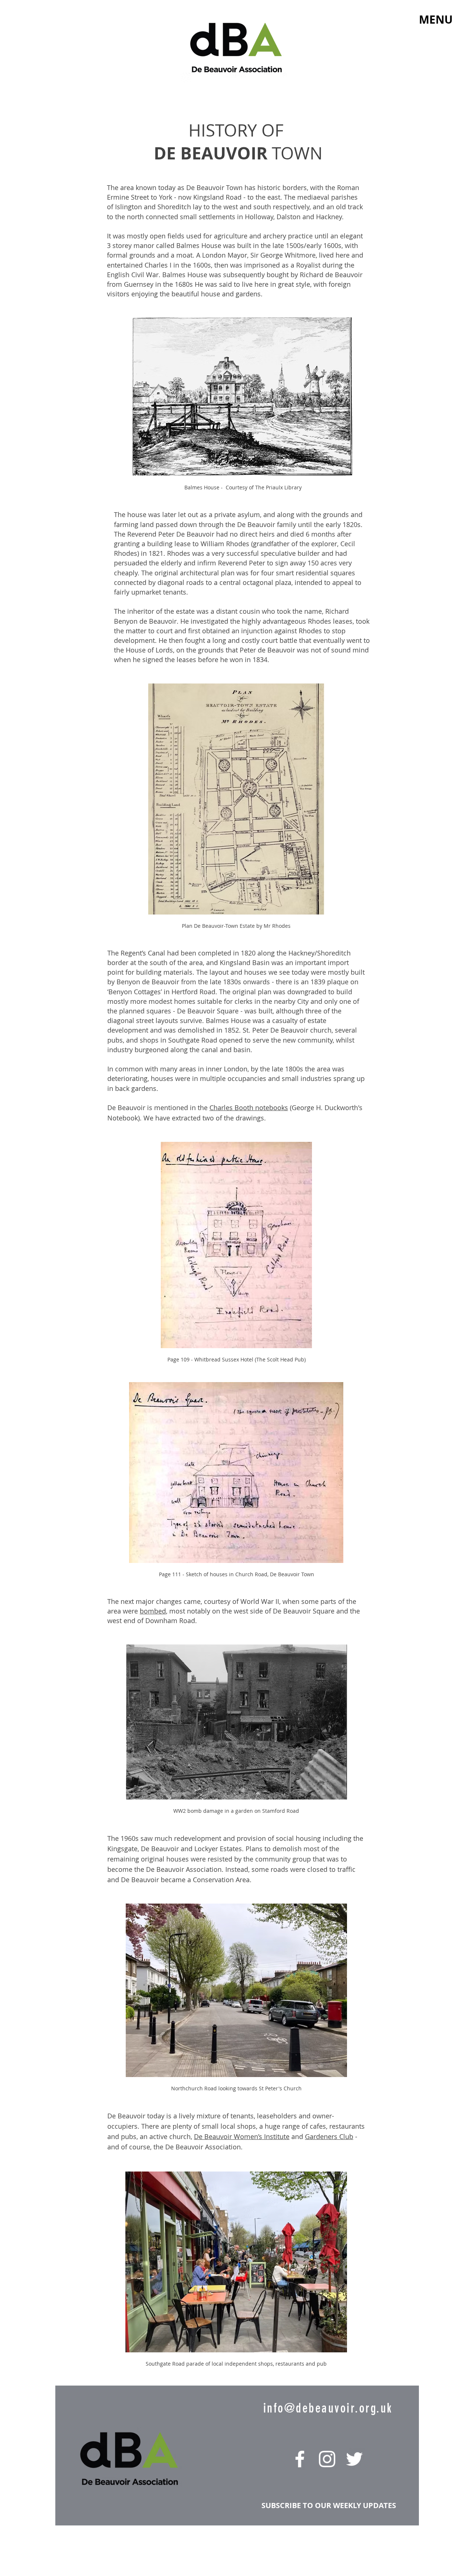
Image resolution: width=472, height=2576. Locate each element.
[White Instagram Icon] (327, 2459)
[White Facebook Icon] (300, 2459)
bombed (153, 1611)
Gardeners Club (329, 2136)
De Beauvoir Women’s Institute (242, 2136)
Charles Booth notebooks (249, 1108)
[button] (436, 20)
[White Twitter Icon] (354, 2459)
